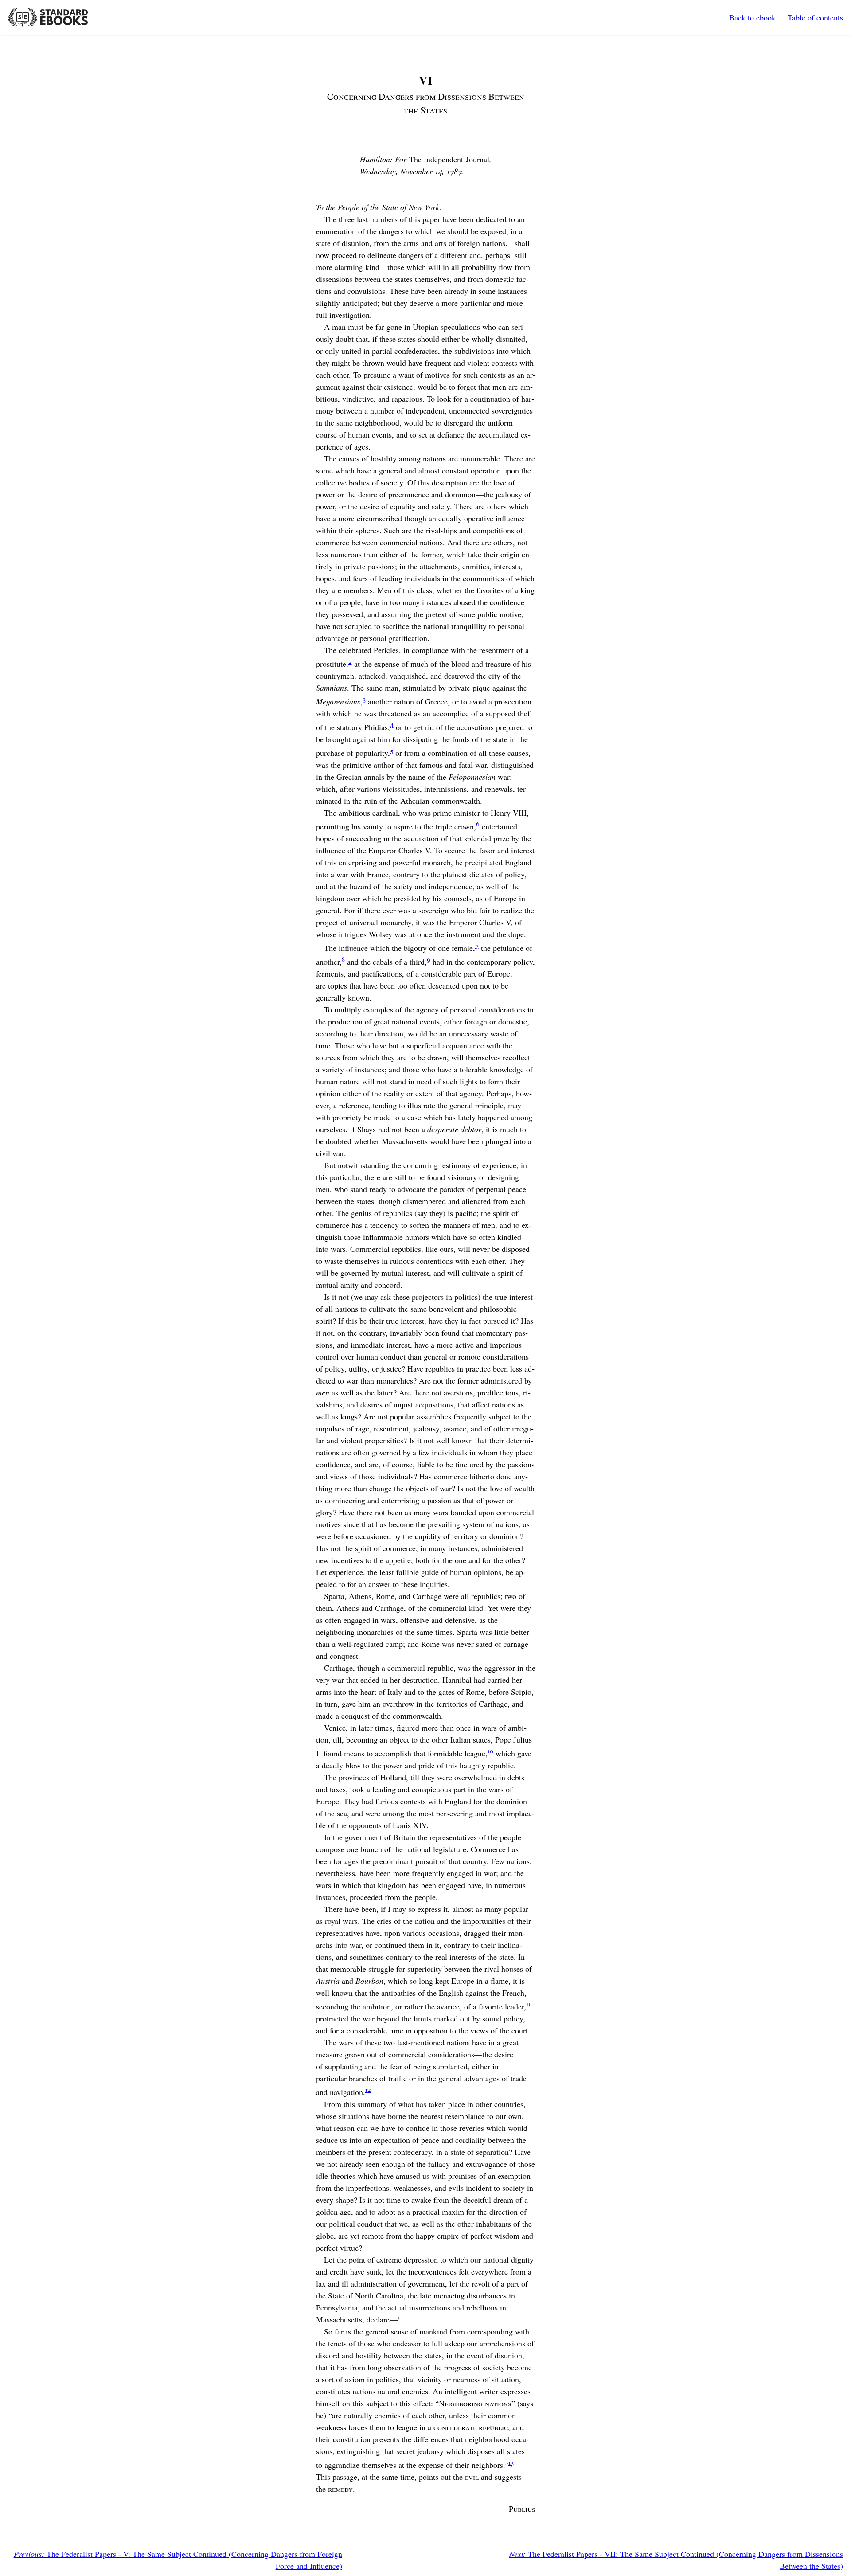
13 (511, 2462)
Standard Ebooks (48, 17)
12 (368, 2089)
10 (490, 1751)
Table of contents (815, 17)
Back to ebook (752, 17)
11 (528, 2004)
